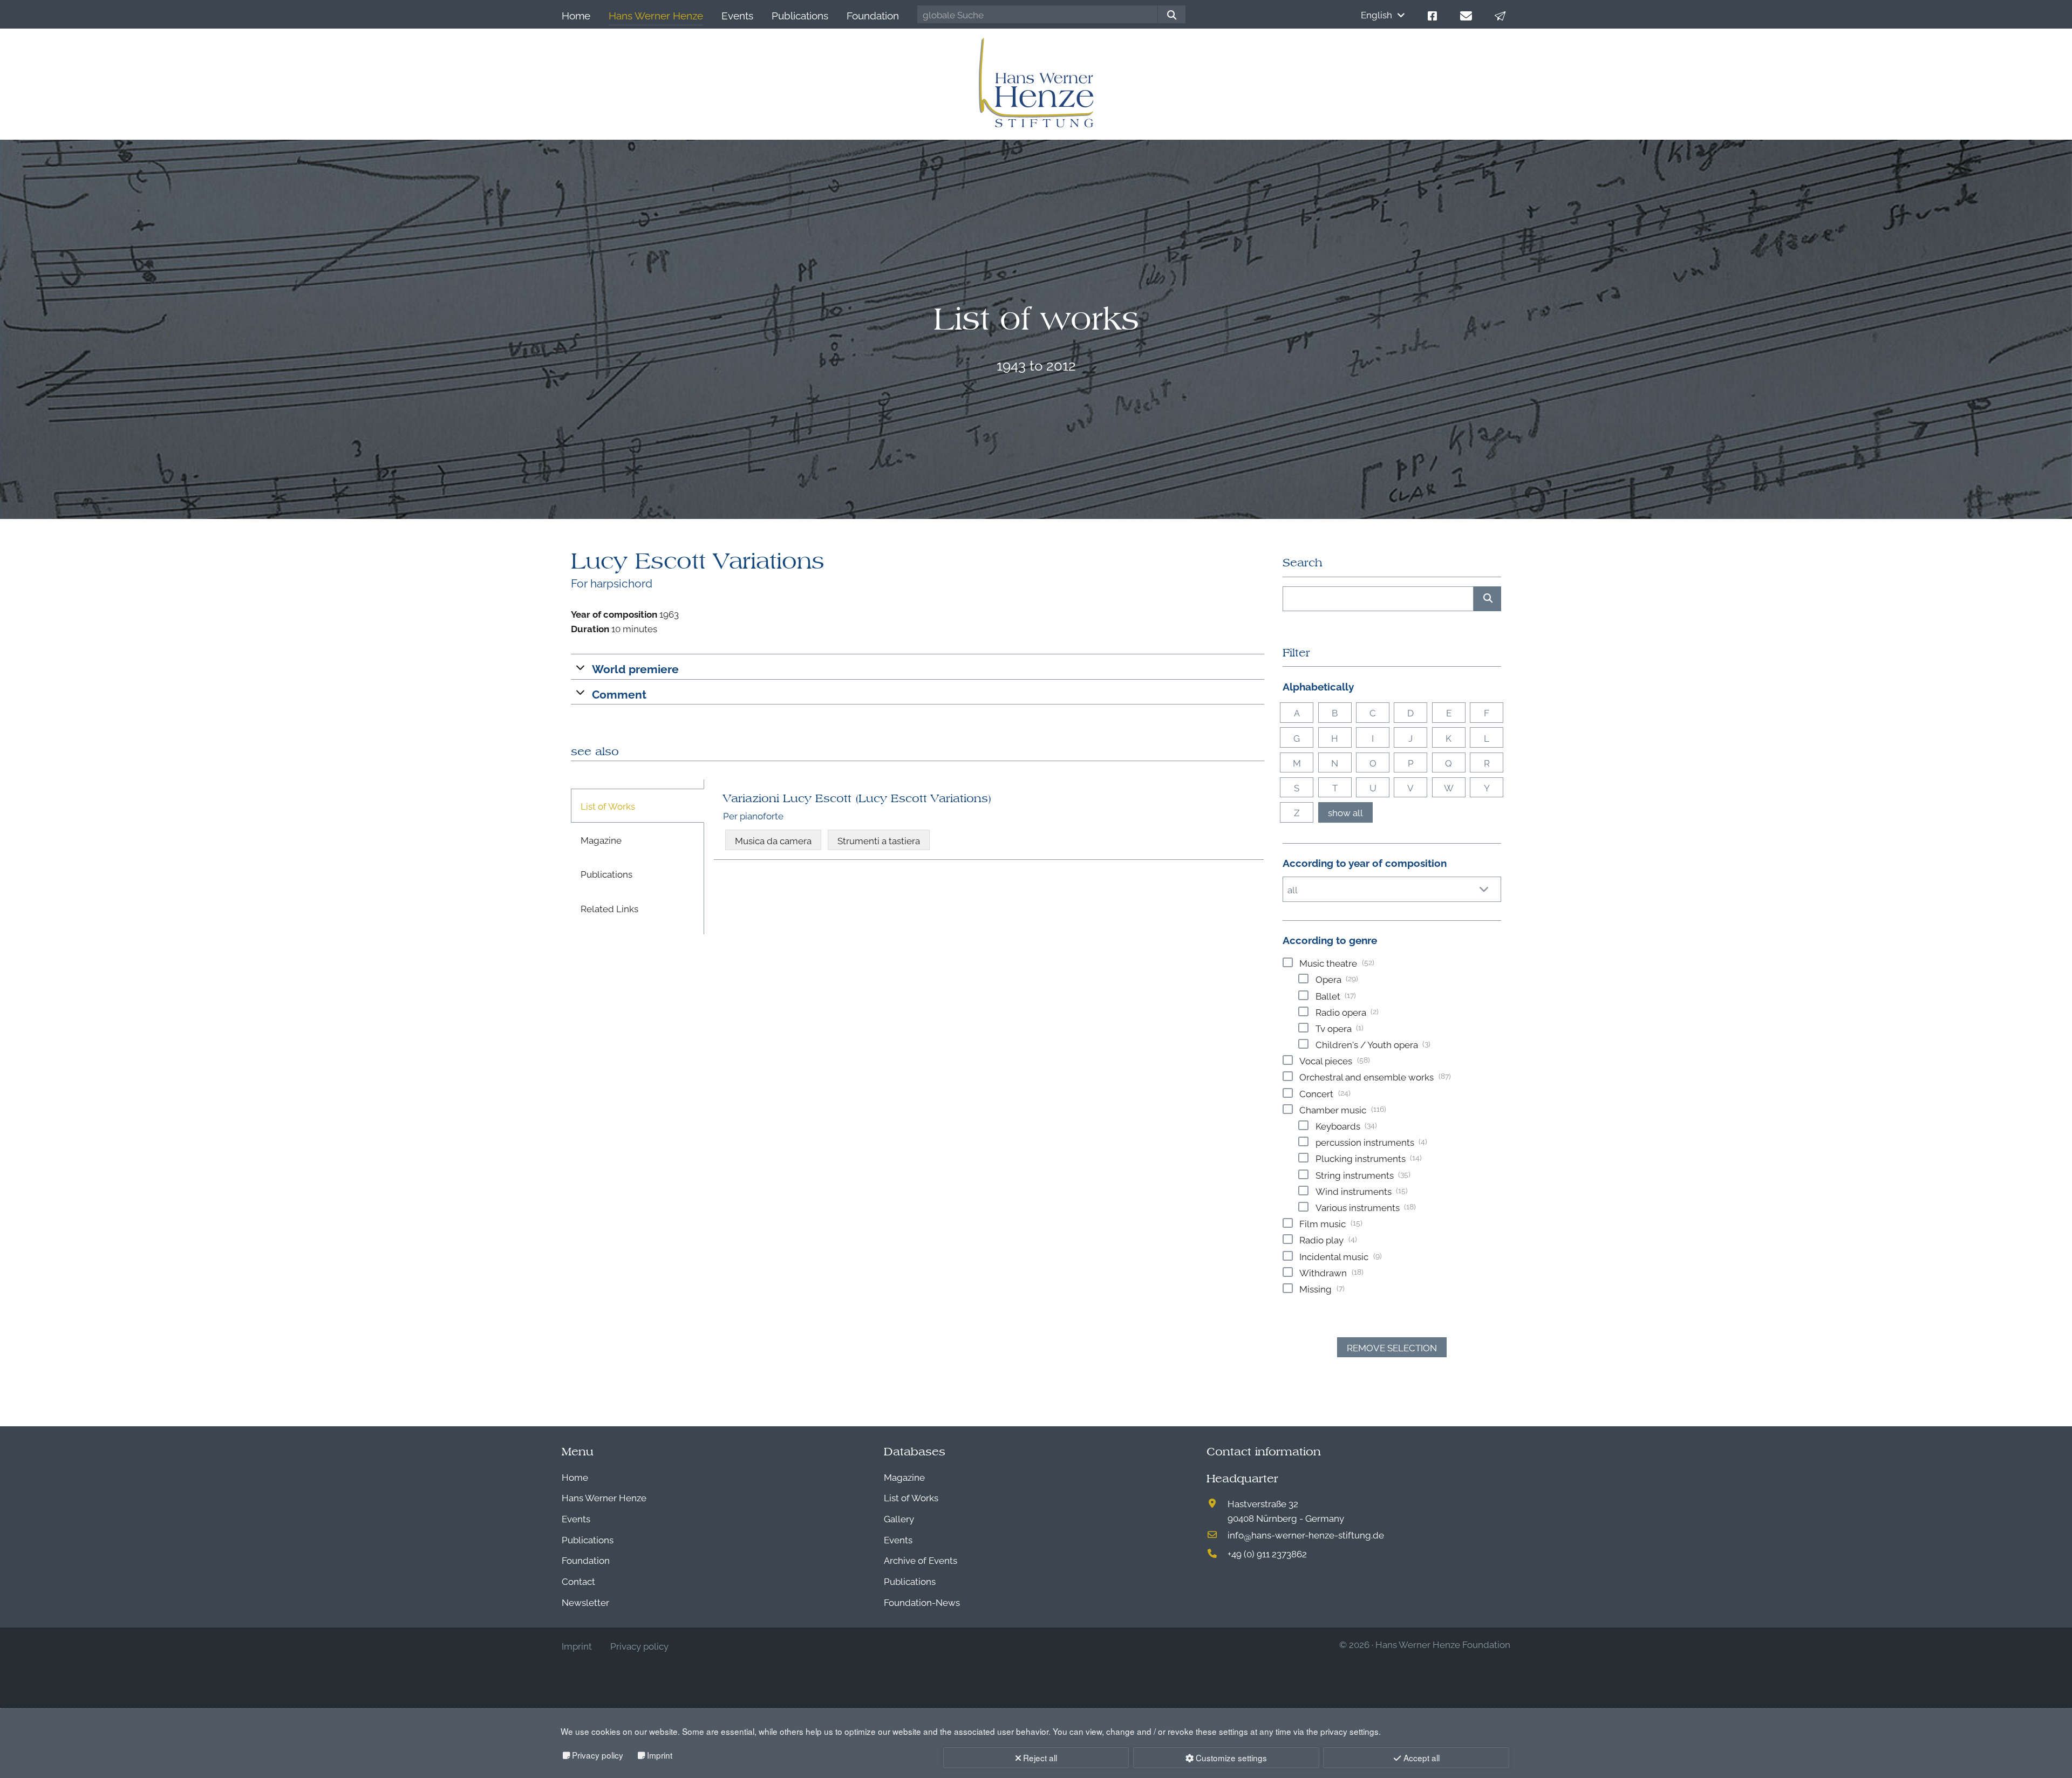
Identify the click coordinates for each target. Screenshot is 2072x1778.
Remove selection (1392, 1347)
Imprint (660, 1755)
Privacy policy (598, 1755)
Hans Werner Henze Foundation (1443, 1644)
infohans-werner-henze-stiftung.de (1306, 1534)
